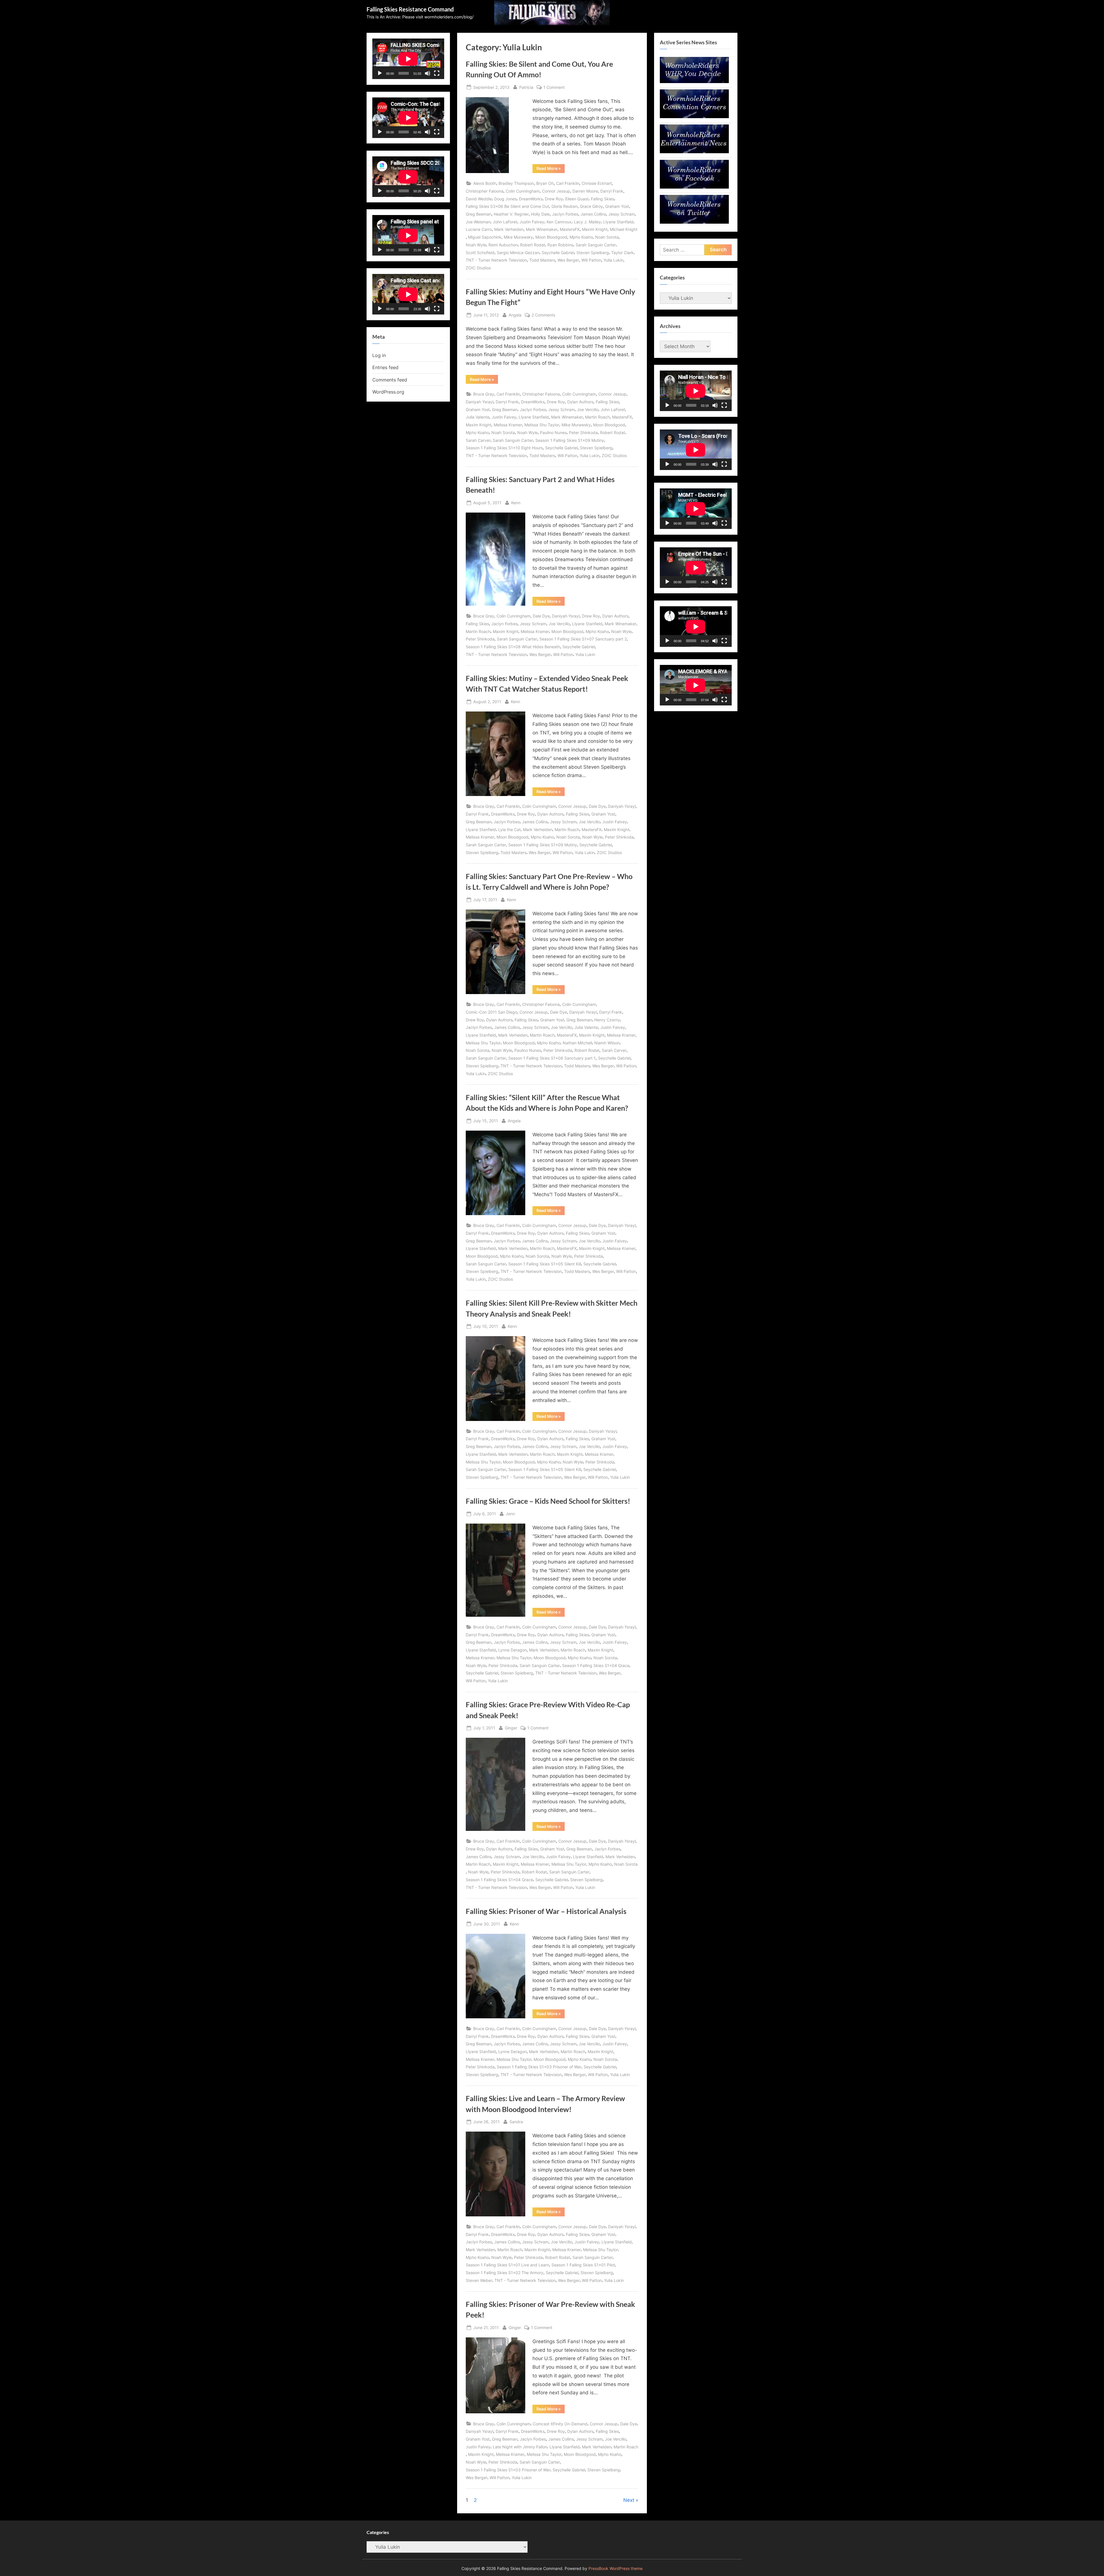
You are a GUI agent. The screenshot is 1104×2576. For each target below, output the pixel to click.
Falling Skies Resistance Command (410, 9)
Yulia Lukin (613, 260)
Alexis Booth (485, 183)
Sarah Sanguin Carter (596, 245)
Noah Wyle (476, 245)
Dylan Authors (580, 402)
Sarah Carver (478, 440)
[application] (408, 59)
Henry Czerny (607, 1020)
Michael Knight (624, 229)
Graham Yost (617, 206)
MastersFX (570, 229)
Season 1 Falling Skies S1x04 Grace (596, 1665)
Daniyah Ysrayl (480, 402)
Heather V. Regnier (511, 214)
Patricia (526, 87)
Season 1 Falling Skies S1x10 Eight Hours (504, 448)
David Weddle (479, 199)
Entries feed (385, 367)
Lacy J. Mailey (587, 222)
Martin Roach (597, 417)
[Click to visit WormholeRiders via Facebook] (694, 187)
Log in (379, 355)
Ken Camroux (559, 222)
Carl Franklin (568, 183)
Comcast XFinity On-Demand (560, 2424)
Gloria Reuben (565, 206)
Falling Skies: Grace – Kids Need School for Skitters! (548, 1501)
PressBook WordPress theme (616, 2569)
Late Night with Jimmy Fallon (520, 2447)
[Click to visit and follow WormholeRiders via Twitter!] (694, 222)
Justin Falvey (532, 222)
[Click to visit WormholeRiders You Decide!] (694, 81)
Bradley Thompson (516, 183)
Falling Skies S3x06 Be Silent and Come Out (507, 206)
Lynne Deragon (512, 1650)
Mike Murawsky (518, 237)
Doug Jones (505, 199)
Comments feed (390, 380)
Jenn (510, 1514)
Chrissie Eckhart (597, 183)
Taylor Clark (622, 253)
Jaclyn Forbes (565, 214)
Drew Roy (554, 199)
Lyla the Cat (509, 829)
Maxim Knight (595, 229)
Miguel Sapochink (485, 237)
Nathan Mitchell (577, 1043)
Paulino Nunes (553, 432)
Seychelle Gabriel (558, 253)
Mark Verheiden (509, 229)
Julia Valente (478, 417)
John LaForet (505, 222)
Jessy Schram (622, 214)
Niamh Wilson (607, 1043)
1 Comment (554, 88)
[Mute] (428, 73)
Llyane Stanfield (618, 222)
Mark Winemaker (542, 229)
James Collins (593, 214)
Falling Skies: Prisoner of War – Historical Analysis (546, 1911)
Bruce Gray (484, 394)
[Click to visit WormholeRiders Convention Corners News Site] (694, 116)
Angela (515, 315)
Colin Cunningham (523, 191)
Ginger (511, 1728)
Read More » (551, 169)
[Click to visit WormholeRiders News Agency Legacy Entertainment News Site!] (694, 151)
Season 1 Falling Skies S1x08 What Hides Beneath (513, 647)
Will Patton (591, 260)
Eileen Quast (577, 199)
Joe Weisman (478, 222)
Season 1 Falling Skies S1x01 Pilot (583, 2265)
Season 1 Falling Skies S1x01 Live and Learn (507, 2265)
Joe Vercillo (588, 409)
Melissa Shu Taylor (542, 425)
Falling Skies (602, 199)
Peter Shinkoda (583, 432)
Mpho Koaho (581, 237)
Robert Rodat (533, 245)
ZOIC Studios (478, 268)
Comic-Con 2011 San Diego (491, 1012)
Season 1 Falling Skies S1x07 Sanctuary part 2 (583, 639)
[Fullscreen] (437, 73)
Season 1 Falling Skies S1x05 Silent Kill (545, 1264)
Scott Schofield (480, 253)
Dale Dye (541, 616)
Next (629, 2500)
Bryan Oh (545, 183)
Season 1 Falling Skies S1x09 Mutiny (570, 440)
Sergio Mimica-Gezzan (518, 253)
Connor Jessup (556, 191)
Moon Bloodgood (551, 237)
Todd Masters (542, 260)
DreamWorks (531, 199)
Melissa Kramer (508, 425)
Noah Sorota (607, 237)
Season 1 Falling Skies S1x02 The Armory (505, 2273)
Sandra (516, 2122)
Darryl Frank (612, 191)
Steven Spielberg (593, 253)
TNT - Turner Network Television (496, 260)
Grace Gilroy (591, 206)
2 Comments (543, 315)
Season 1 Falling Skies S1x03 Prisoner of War (539, 2067)
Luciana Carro (479, 229)
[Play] (380, 73)
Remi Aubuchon (503, 245)
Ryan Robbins (560, 245)
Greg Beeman (479, 214)
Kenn (516, 502)
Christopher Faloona (485, 191)
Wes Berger (568, 260)
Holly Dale (540, 214)
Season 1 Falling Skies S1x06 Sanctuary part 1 (552, 1058)
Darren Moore (585, 191)
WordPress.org (388, 392)
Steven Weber (479, 2280)
